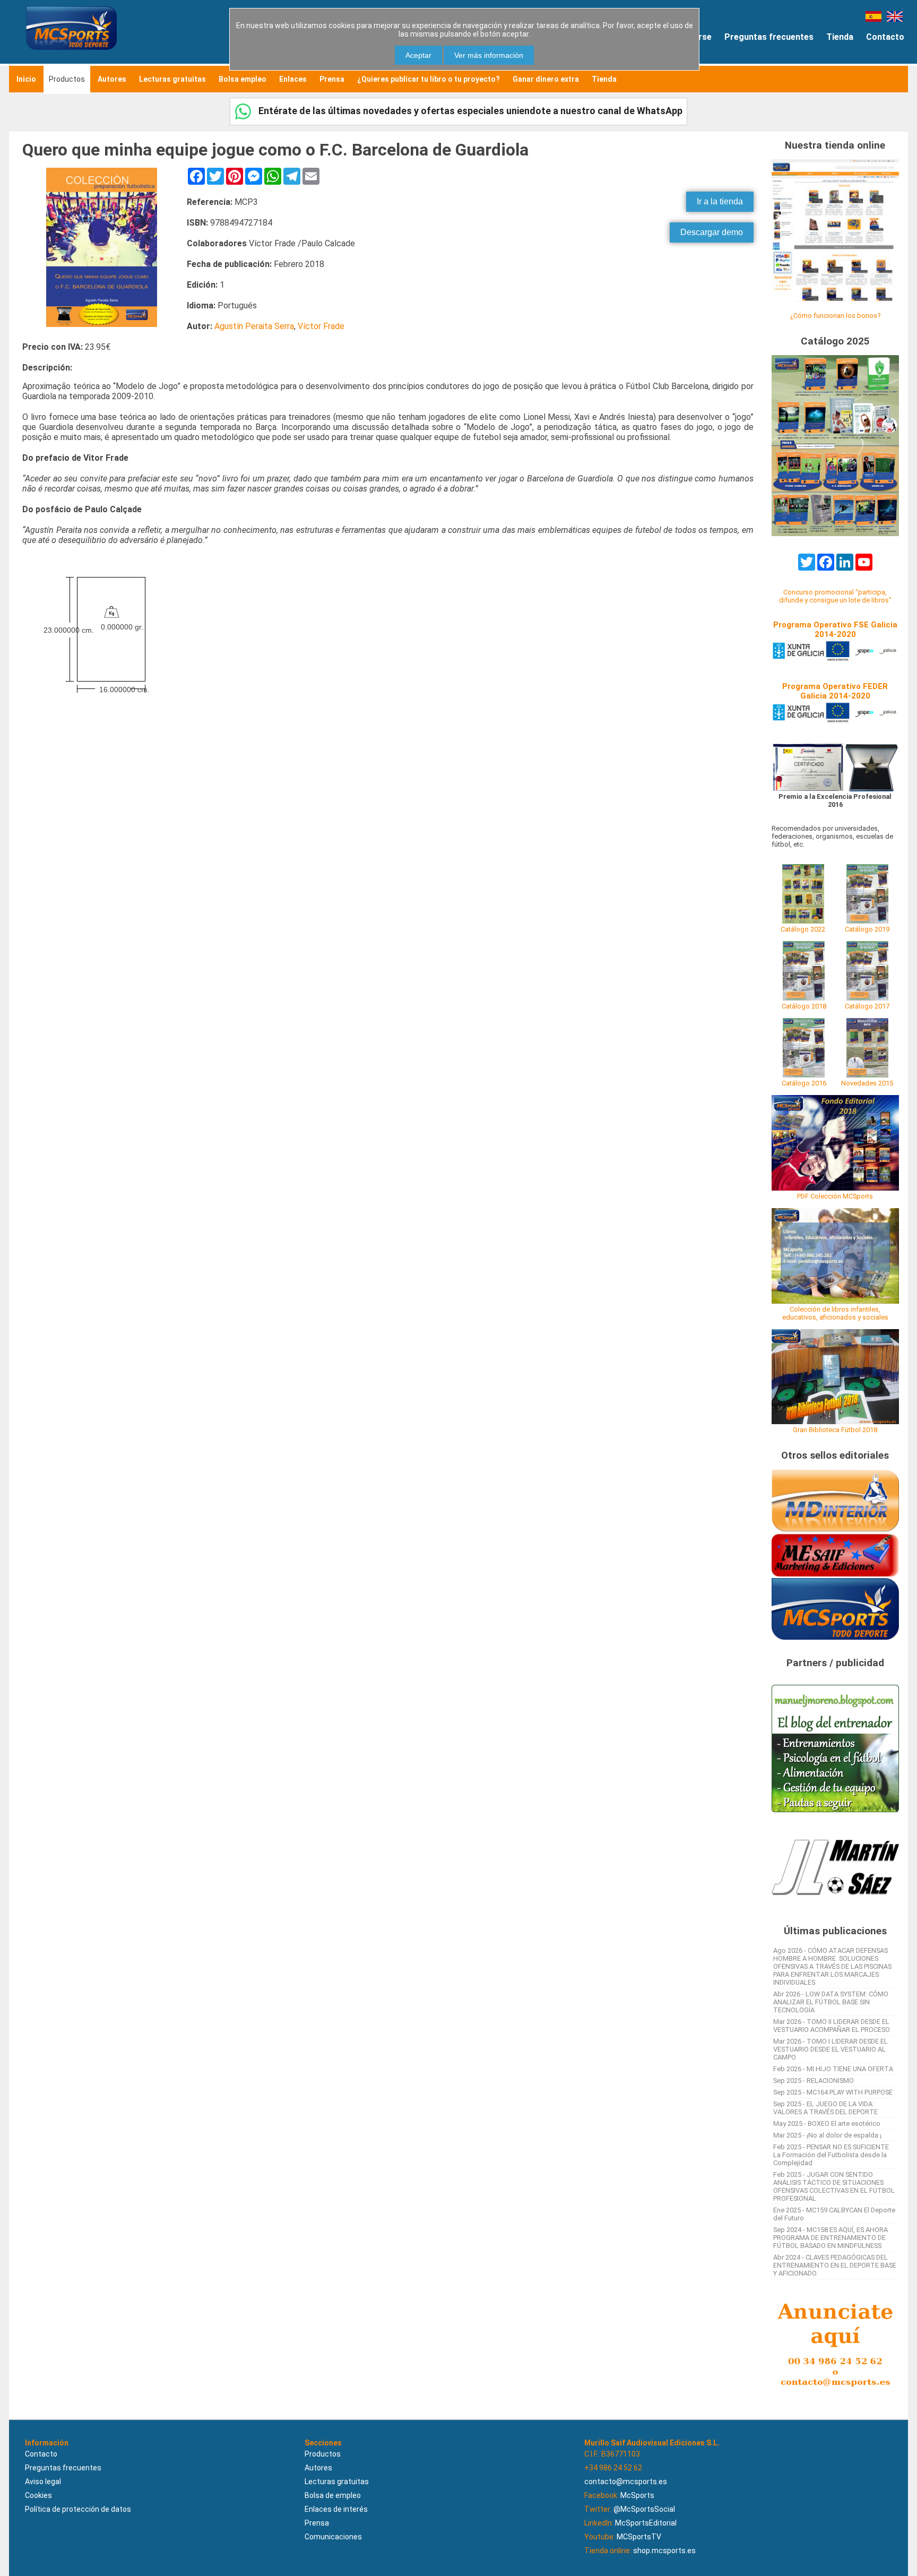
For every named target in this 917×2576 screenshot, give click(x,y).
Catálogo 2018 (804, 1006)
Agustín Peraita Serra (254, 326)
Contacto (885, 37)
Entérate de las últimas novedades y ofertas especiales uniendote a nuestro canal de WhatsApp (469, 111)
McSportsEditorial (646, 2523)
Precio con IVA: (53, 347)
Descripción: (47, 368)
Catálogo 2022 (803, 929)
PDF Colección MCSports (835, 1196)
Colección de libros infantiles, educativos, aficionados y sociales (835, 1313)
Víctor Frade (321, 326)
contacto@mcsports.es (626, 2482)
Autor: (200, 326)
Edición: (202, 285)
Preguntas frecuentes (769, 37)
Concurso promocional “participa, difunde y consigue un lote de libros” (835, 596)
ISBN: (197, 223)
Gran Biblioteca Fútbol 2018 (835, 1430)
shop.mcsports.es (664, 2551)
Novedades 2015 (867, 1083)
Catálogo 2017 (867, 1006)
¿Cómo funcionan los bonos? (835, 316)
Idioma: (201, 305)
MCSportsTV (639, 2537)
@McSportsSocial (644, 2509)
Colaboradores (217, 243)
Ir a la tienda (720, 201)
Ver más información (489, 55)
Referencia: (210, 202)
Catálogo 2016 (804, 1083)
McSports (637, 2495)
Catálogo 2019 (867, 929)
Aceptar (418, 55)
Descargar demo (712, 232)
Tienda (840, 37)
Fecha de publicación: (229, 264)
